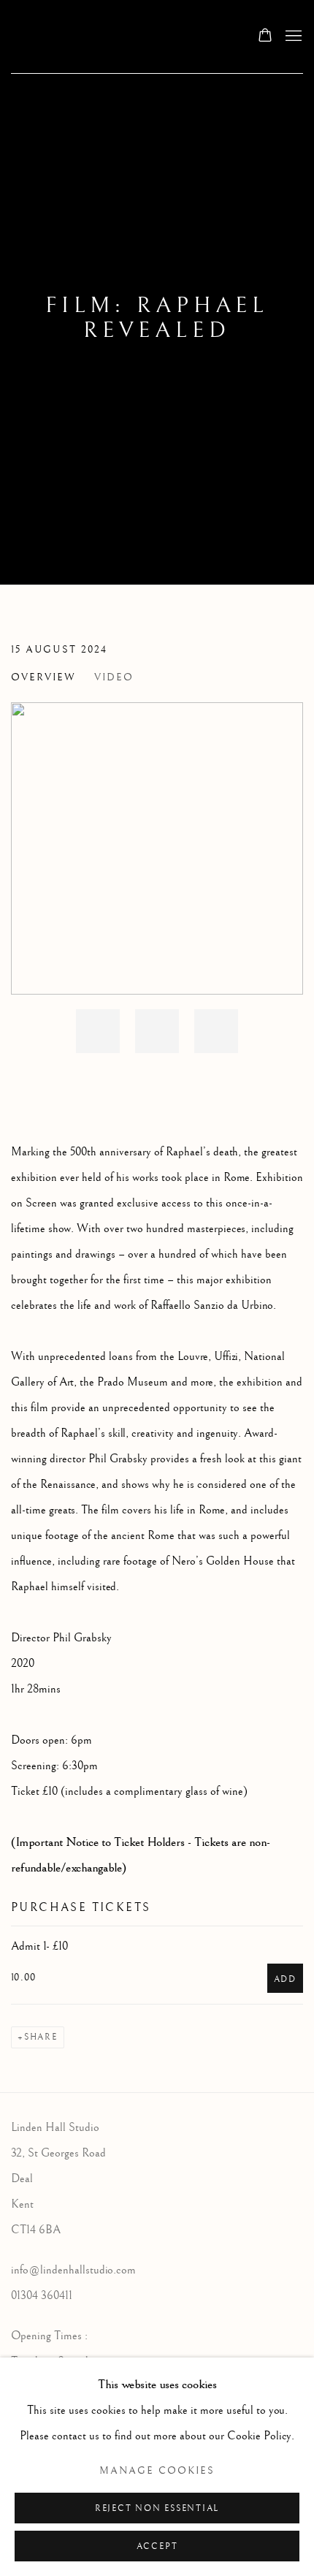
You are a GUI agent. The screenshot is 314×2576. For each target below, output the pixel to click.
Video (114, 677)
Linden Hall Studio (119, 37)
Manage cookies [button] (157, 2471)
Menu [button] (292, 37)
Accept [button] (157, 2546)
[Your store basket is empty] (265, 37)
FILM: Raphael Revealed (157, 318)
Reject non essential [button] (157, 2508)
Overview (43, 677)
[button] (98, 1031)
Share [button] (41, 2037)
